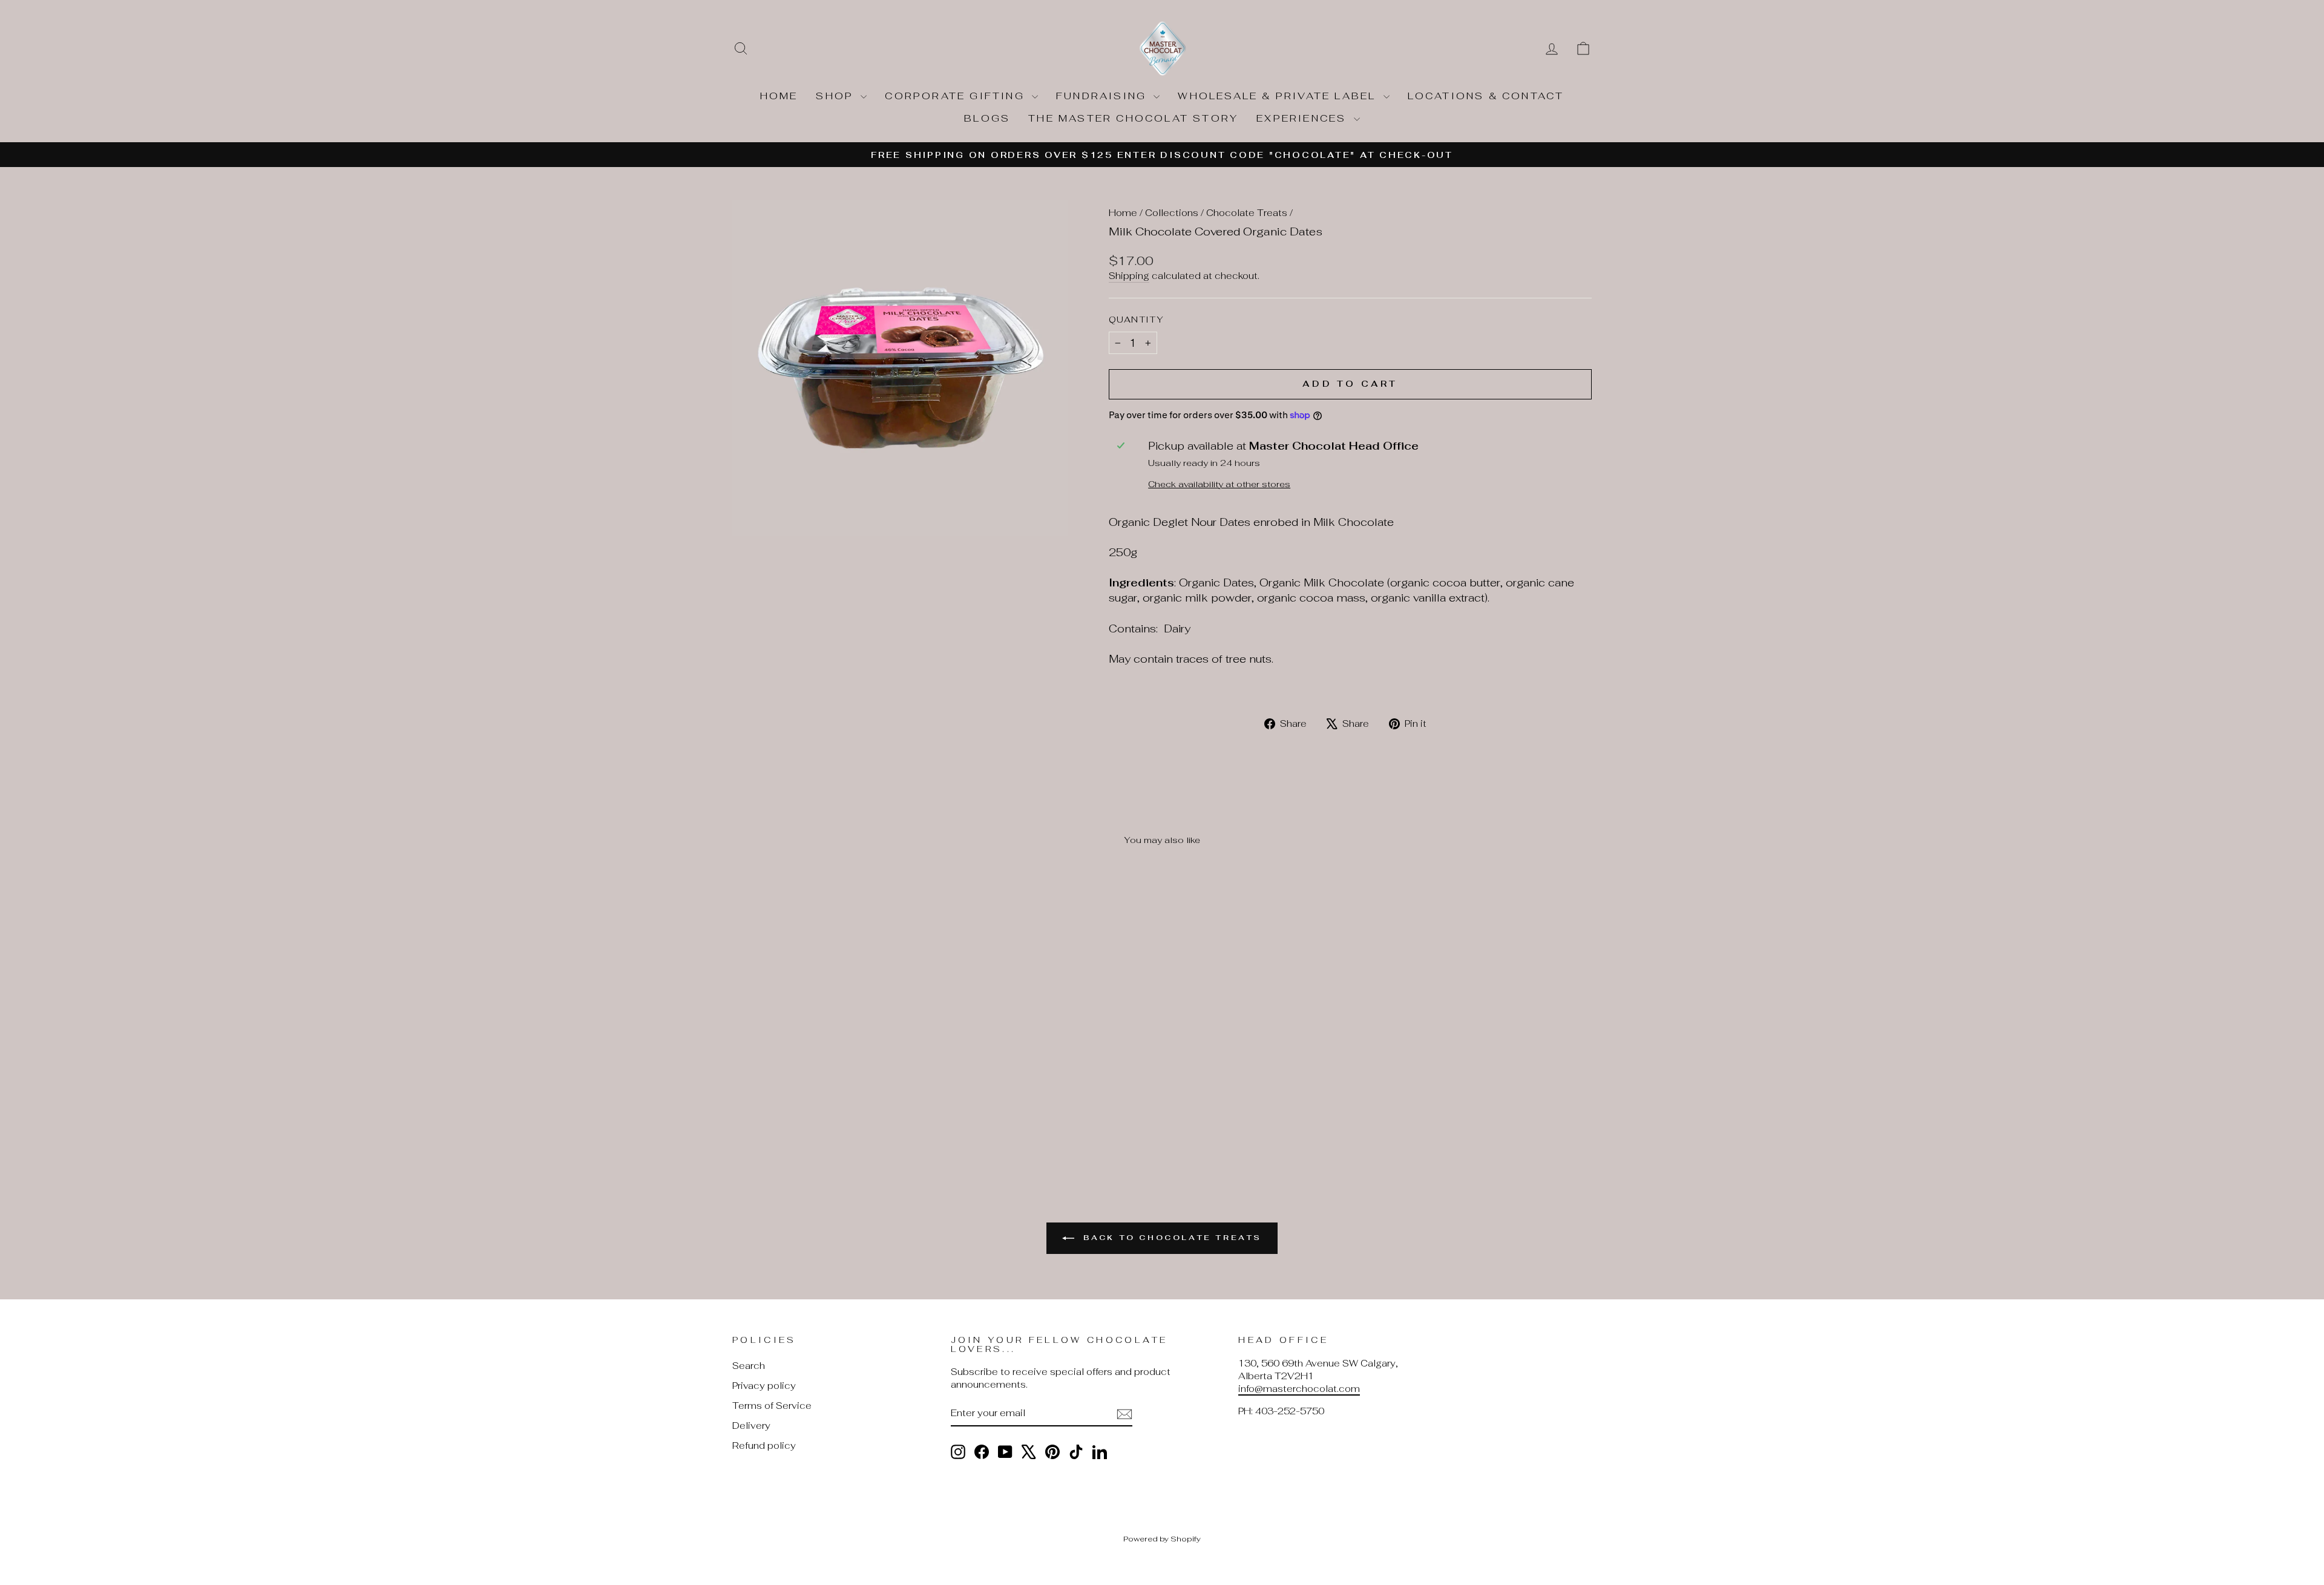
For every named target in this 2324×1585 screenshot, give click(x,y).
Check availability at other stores (1219, 484)
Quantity (1137, 319)
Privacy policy (764, 1386)
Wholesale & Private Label (1279, 96)
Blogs (987, 118)
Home (779, 96)
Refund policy (764, 1446)
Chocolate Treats (1247, 213)
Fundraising (1103, 96)
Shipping (1129, 276)
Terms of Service (772, 1406)
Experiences (1303, 118)
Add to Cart (835, 1065)
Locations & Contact (1486, 96)
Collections (1172, 213)
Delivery (751, 1426)
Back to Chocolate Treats (1170, 1238)
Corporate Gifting (957, 96)
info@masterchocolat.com (1299, 1389)
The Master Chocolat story (1133, 118)
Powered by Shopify (1162, 1539)
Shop (837, 96)
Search (749, 1366)
